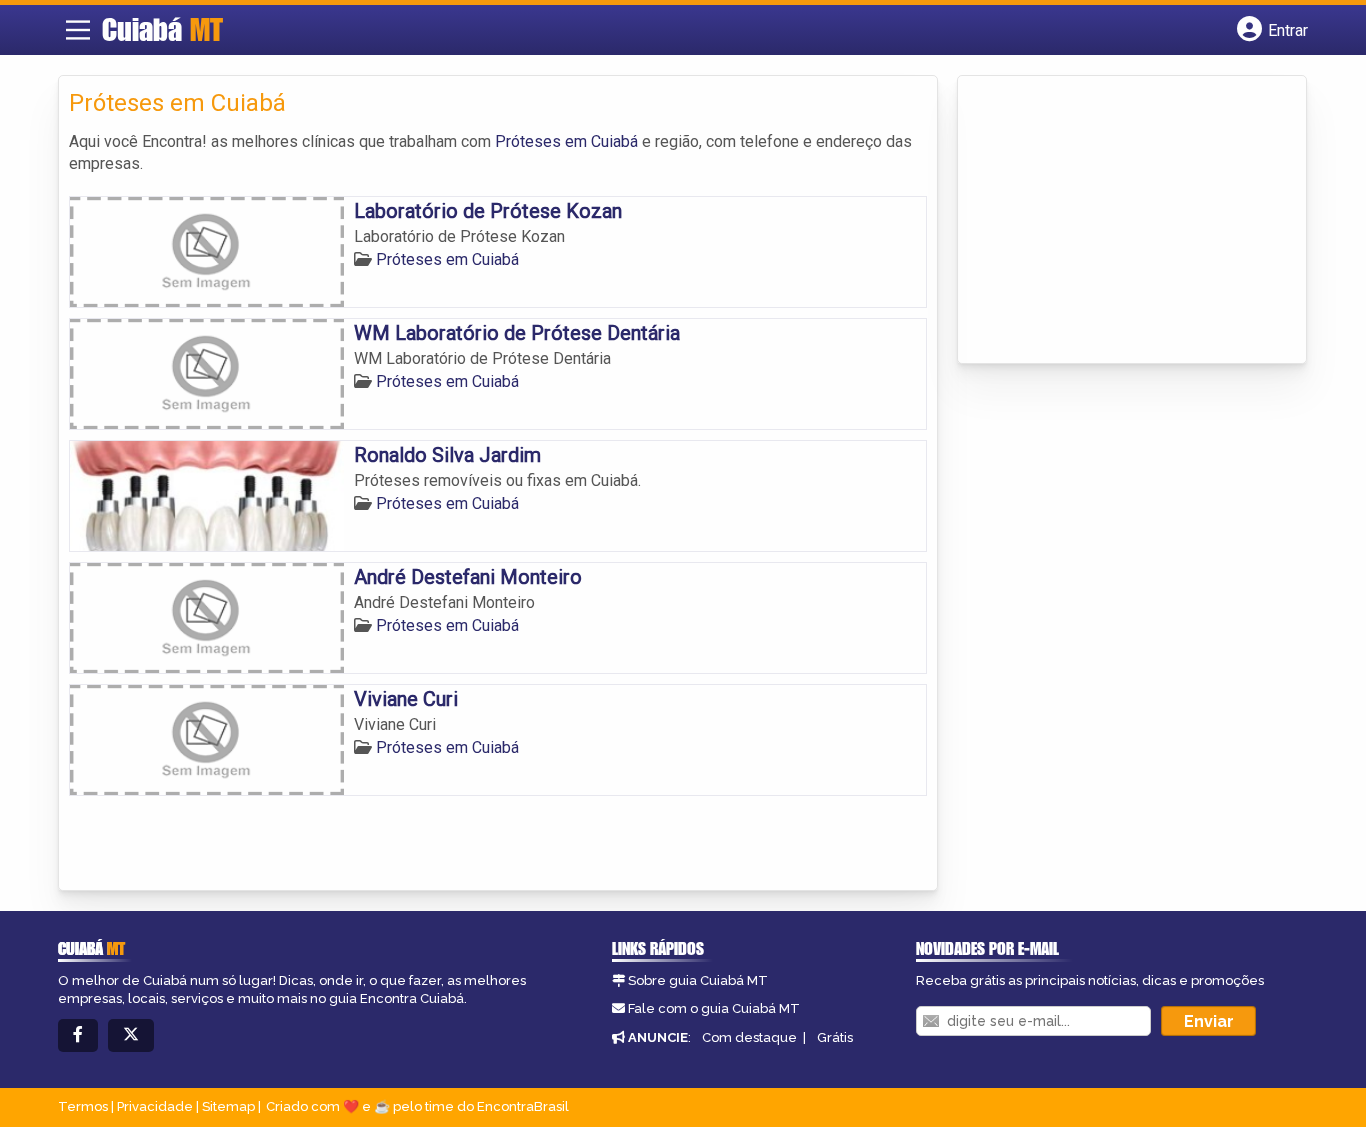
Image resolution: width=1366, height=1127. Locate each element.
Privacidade (155, 1106)
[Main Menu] (78, 30)
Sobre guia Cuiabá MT (698, 980)
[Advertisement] (1118, 221)
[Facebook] (78, 1035)
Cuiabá (162, 29)
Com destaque (749, 1037)
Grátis (835, 1037)
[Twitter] (131, 1035)
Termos (83, 1106)
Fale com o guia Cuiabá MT (714, 1008)
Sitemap (228, 1106)
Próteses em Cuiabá (566, 141)
